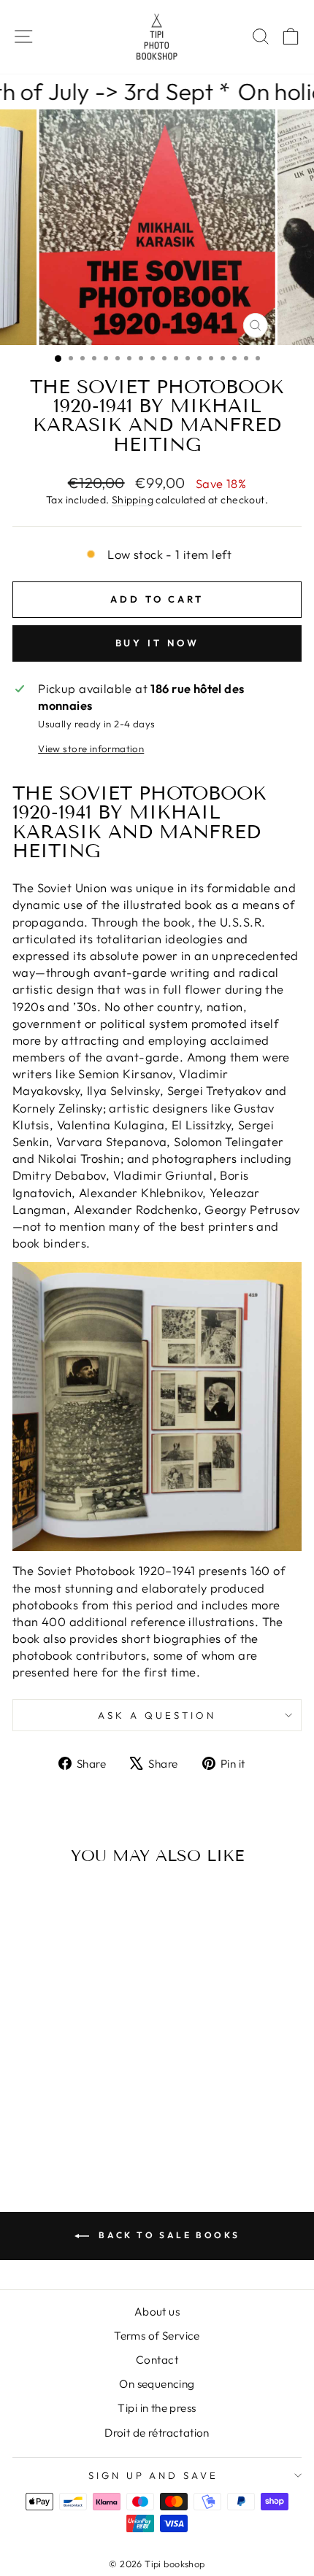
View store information (91, 749)
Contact (157, 2360)
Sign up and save (154, 2475)
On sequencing (157, 2384)
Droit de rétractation (157, 2433)
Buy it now (157, 643)
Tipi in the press (157, 2408)
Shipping (133, 500)
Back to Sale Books (167, 2235)
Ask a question (157, 1715)
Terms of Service (157, 2336)
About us (157, 2312)
